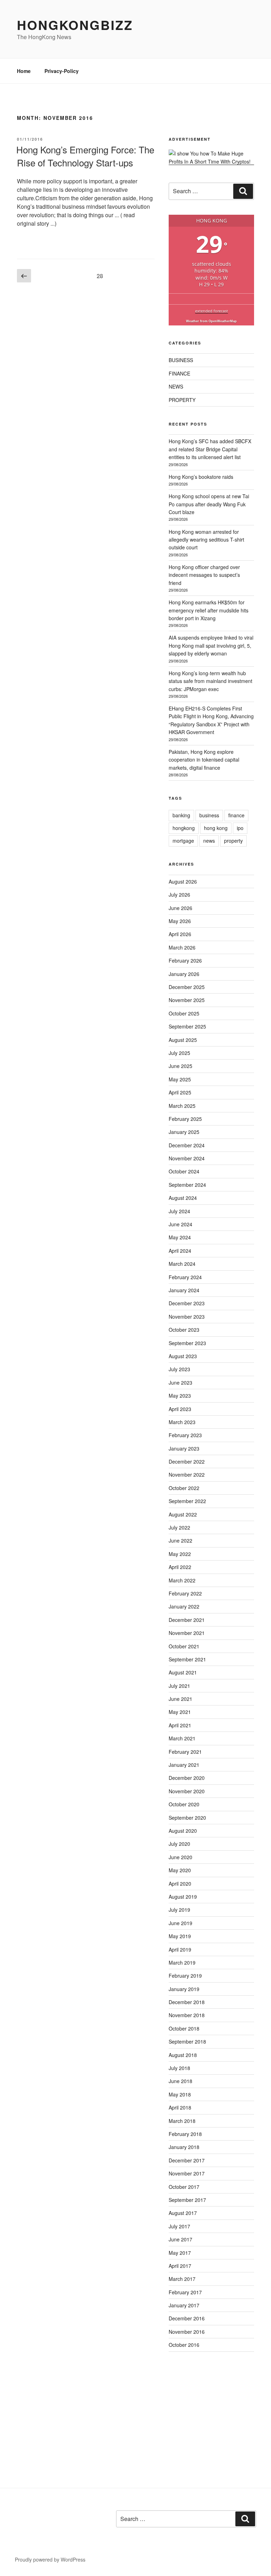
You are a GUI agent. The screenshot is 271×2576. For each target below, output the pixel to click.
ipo (240, 828)
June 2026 (180, 908)
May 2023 (180, 1396)
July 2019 (179, 1910)
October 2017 (184, 2187)
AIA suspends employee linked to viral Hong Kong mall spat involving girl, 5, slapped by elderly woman (211, 645)
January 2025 (184, 1132)
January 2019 (184, 1989)
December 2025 (187, 987)
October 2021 (184, 1646)
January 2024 (184, 1290)
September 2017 (187, 2200)
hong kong (216, 828)
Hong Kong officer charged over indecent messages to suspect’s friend (204, 575)
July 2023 (179, 1369)
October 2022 (184, 1488)
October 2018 (184, 2028)
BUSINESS (181, 360)
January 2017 (184, 2305)
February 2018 (185, 2134)
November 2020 (187, 1791)
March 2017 (182, 2279)
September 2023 (187, 1343)
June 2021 (180, 1699)
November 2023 (187, 1317)
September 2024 (187, 1185)
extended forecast (212, 311)
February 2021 (185, 1752)
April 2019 (180, 1949)
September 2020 (187, 1818)
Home (24, 71)
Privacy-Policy (62, 71)
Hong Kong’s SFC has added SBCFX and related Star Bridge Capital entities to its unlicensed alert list (210, 449)
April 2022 (180, 1567)
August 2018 (183, 2055)
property (233, 841)
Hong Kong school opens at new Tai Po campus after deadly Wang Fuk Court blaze (209, 504)
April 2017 (180, 2266)
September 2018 (187, 2041)
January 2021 (184, 1765)
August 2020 (183, 1831)
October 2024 (184, 1171)
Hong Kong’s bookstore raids (201, 477)
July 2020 (179, 1844)
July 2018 (179, 2068)
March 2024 (182, 1264)
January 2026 (184, 974)
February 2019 (185, 1976)
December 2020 (187, 1778)
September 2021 (187, 1659)
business (209, 815)
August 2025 (183, 1040)
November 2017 (187, 2173)
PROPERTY (182, 400)
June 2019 (180, 1923)
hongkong (184, 828)
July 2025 (179, 1053)
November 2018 (187, 2015)
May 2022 (180, 1554)
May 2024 (180, 1237)
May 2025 (180, 1079)
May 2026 (180, 921)
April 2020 (180, 1884)
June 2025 (180, 1066)
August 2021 (183, 1672)
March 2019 (182, 1962)
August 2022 (183, 1514)
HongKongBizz (75, 25)
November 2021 (187, 1633)
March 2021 (182, 1738)
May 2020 (180, 1870)
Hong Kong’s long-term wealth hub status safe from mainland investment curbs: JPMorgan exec (210, 681)
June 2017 (180, 2239)
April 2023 (180, 1409)
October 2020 (184, 1804)
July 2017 (179, 2226)
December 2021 (187, 1620)
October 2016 (184, 2345)
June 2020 (180, 1857)
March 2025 (182, 1106)
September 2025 (187, 1026)
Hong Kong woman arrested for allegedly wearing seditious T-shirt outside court (206, 540)
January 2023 (184, 1448)
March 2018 (182, 2121)
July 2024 (179, 1211)
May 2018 (180, 2094)
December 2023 (187, 1303)
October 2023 (184, 1330)
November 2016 (187, 2332)
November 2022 (187, 1475)
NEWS (176, 386)
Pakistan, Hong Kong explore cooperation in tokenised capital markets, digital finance (204, 760)
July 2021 (179, 1686)
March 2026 (182, 947)
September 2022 (187, 1501)
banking (181, 815)
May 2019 (180, 1936)
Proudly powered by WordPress (50, 2559)
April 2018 (180, 2107)
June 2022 (180, 1540)
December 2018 (187, 2002)
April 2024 (180, 1251)
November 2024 (187, 1158)
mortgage (183, 841)
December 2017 (187, 2160)
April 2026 (180, 934)
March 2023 (182, 1422)
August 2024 (183, 1198)
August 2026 (183, 881)
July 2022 (179, 1527)
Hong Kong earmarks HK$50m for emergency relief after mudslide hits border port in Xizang (209, 610)
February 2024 (185, 1277)
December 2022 (187, 1461)
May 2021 (180, 1712)
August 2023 (183, 1356)
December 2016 (187, 2318)
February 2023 (185, 1435)
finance (236, 815)
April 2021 (180, 1725)
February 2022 (185, 1593)
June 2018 (180, 2081)
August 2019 (183, 1897)
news (209, 841)
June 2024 (180, 1224)
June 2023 (180, 1382)
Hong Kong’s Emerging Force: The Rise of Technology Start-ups (85, 156)
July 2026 (179, 895)
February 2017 (185, 2292)
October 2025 (184, 1013)
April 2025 (180, 1092)
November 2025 (187, 1000)
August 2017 (183, 2213)
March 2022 (182, 1580)
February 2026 (185, 960)
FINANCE (179, 373)
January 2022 (184, 1606)
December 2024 (187, 1145)
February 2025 (185, 1119)
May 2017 (180, 2253)
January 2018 (184, 2147)
